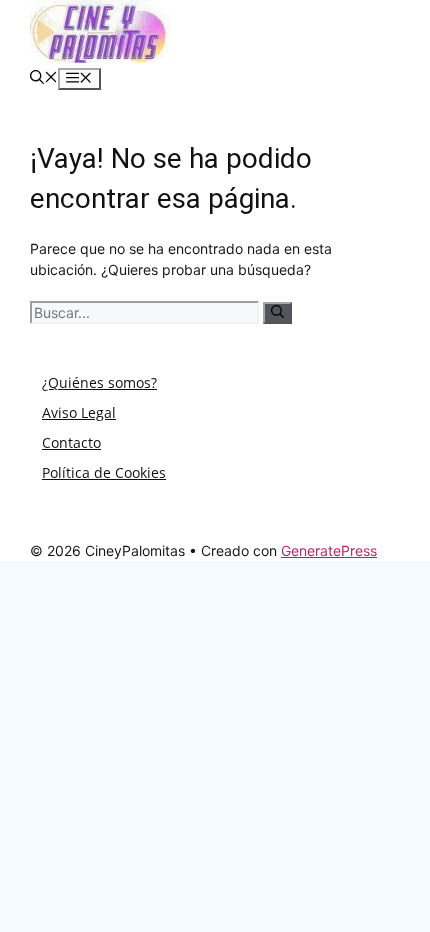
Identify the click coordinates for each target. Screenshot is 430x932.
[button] (44, 78)
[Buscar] (277, 313)
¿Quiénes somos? (99, 382)
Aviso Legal (79, 412)
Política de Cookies (104, 472)
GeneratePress (329, 550)
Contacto (71, 442)
